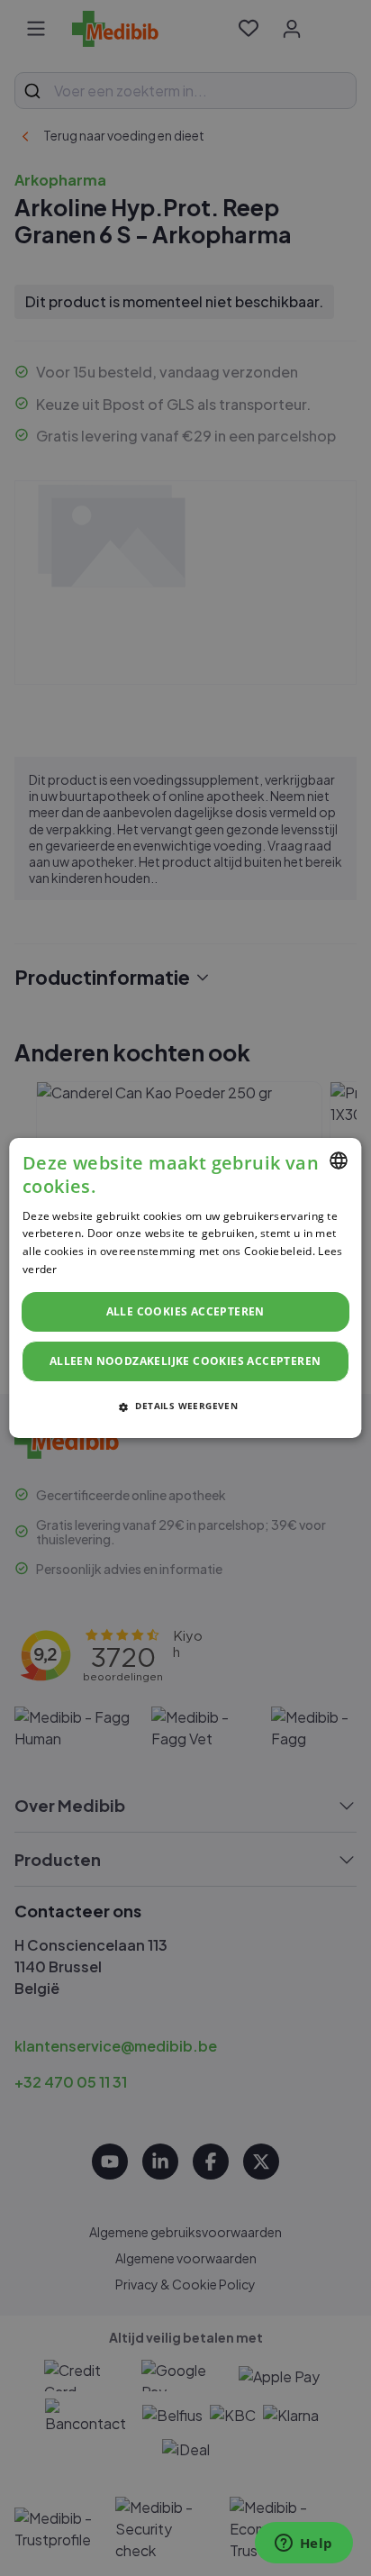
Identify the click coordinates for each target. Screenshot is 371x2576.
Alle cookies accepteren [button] (185, 1311)
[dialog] (185, 1288)
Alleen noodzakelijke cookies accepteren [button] (185, 1361)
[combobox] (339, 1161)
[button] (185, 1406)
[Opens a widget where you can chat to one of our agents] (303, 2544)
